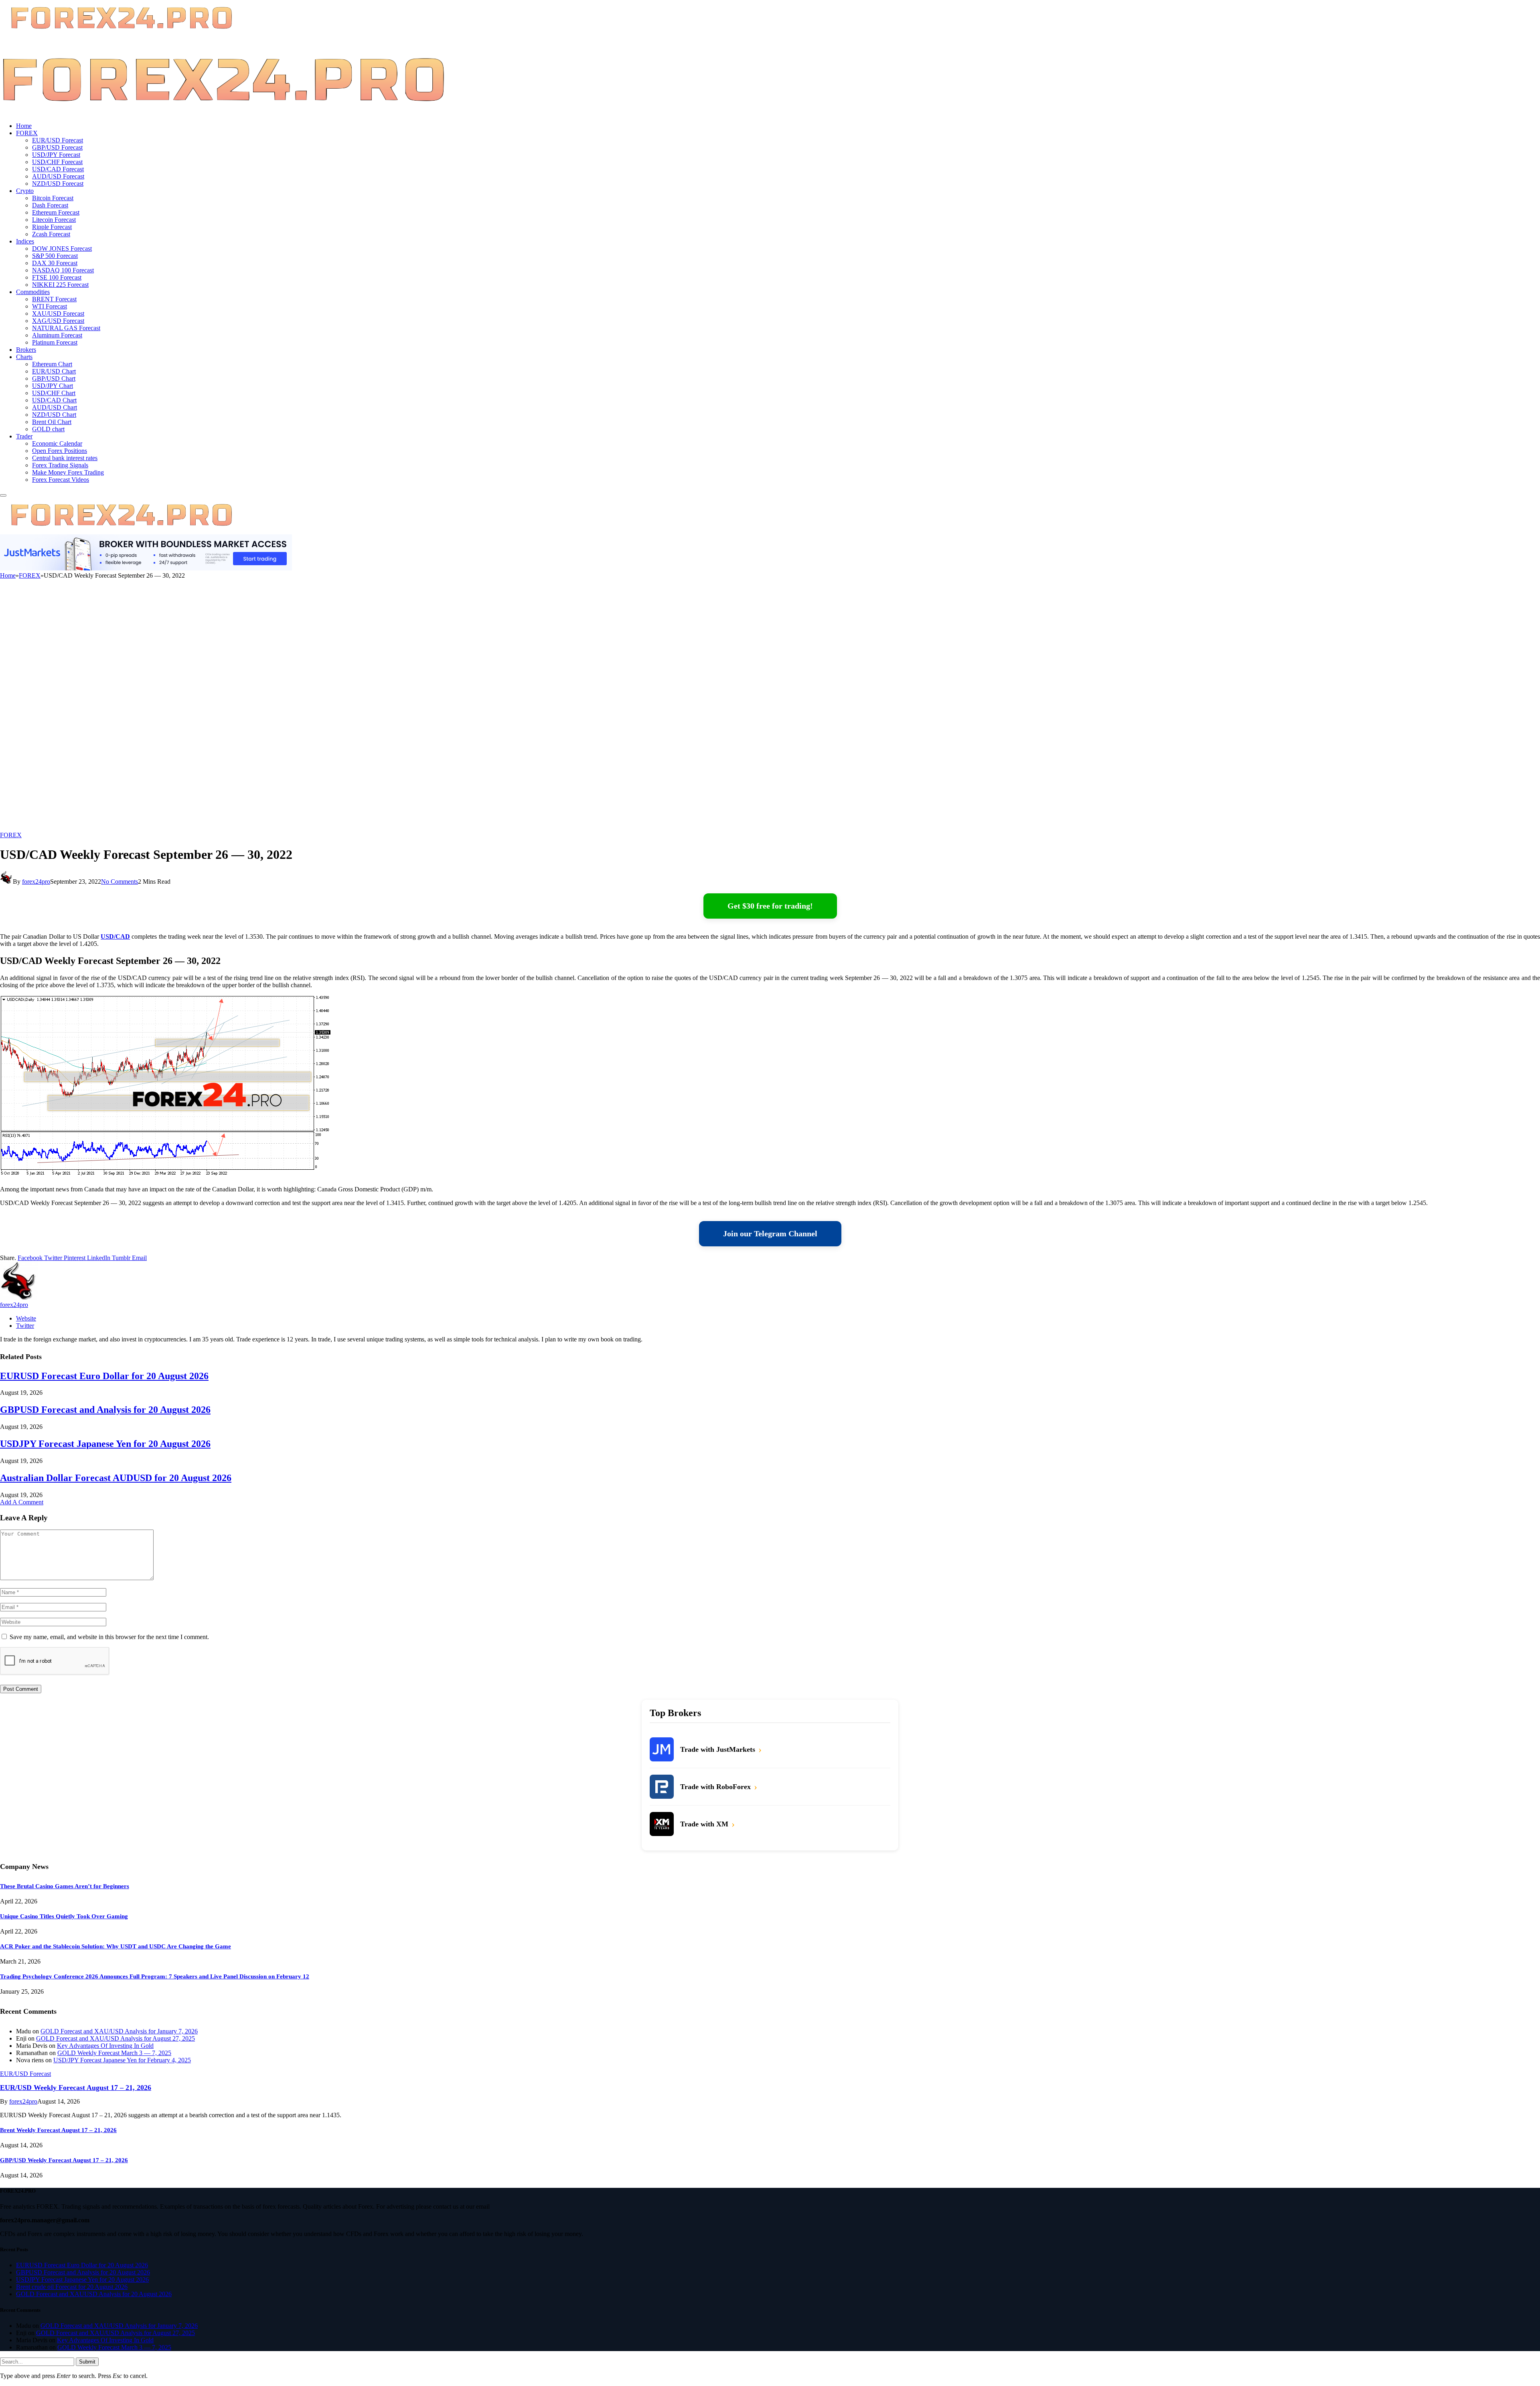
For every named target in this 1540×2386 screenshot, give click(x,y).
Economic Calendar (57, 443)
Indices (25, 241)
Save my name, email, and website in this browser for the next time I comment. (109, 1637)
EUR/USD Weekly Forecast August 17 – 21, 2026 (76, 2088)
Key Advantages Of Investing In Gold (105, 2046)
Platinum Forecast (55, 342)
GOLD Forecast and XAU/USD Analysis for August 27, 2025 (115, 2038)
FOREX (27, 133)
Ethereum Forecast (56, 212)
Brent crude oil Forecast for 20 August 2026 (72, 2287)
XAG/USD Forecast (58, 321)
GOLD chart (48, 429)
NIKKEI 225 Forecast (60, 285)
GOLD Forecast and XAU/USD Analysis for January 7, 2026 (119, 2031)
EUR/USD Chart (54, 371)
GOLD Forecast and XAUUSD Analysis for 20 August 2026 (94, 2294)
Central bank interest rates (65, 458)
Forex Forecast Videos (61, 480)
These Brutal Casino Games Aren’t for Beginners (65, 1886)
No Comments (120, 882)
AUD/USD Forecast (58, 176)
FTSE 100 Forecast (57, 277)
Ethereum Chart (52, 364)
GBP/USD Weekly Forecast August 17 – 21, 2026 (64, 2160)
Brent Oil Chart (52, 422)
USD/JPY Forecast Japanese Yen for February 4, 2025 (122, 2060)
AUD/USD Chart (55, 407)
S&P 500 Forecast (55, 256)
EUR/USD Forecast (58, 140)
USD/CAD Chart (54, 400)
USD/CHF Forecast (57, 162)
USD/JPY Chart (53, 386)
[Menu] (3, 495)
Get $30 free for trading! (770, 906)
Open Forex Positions (60, 451)
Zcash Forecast (51, 234)
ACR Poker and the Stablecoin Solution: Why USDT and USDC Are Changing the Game (115, 1946)
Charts (24, 357)
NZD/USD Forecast (58, 184)
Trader (24, 436)
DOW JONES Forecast (62, 249)
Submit (87, 2362)
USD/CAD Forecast (58, 169)
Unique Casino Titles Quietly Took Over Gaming (64, 1916)
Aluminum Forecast (57, 335)
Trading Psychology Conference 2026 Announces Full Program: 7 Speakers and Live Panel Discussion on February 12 (155, 1976)
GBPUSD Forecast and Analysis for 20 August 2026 (105, 1410)
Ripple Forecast (52, 227)
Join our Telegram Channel (770, 1234)
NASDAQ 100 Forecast (63, 270)
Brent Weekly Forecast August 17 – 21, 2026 (58, 2130)
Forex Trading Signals (60, 465)
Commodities (33, 292)
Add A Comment (22, 1502)
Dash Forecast (50, 205)
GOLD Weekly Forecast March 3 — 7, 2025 (114, 2053)
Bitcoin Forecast (53, 198)
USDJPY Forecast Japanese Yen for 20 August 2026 (105, 1444)
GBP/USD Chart (54, 378)
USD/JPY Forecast (56, 155)
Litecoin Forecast (54, 220)
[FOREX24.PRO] (223, 112)
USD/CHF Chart (54, 393)
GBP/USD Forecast (57, 147)
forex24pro (36, 882)
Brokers (26, 350)
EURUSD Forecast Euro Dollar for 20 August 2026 (104, 1376)
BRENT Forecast (54, 299)
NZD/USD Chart (54, 415)
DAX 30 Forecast (55, 263)
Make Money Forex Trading (68, 472)
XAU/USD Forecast (58, 313)
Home (24, 126)
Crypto (25, 191)
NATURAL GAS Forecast (66, 328)
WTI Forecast (50, 306)
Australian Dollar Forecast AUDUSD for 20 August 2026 (116, 1478)
